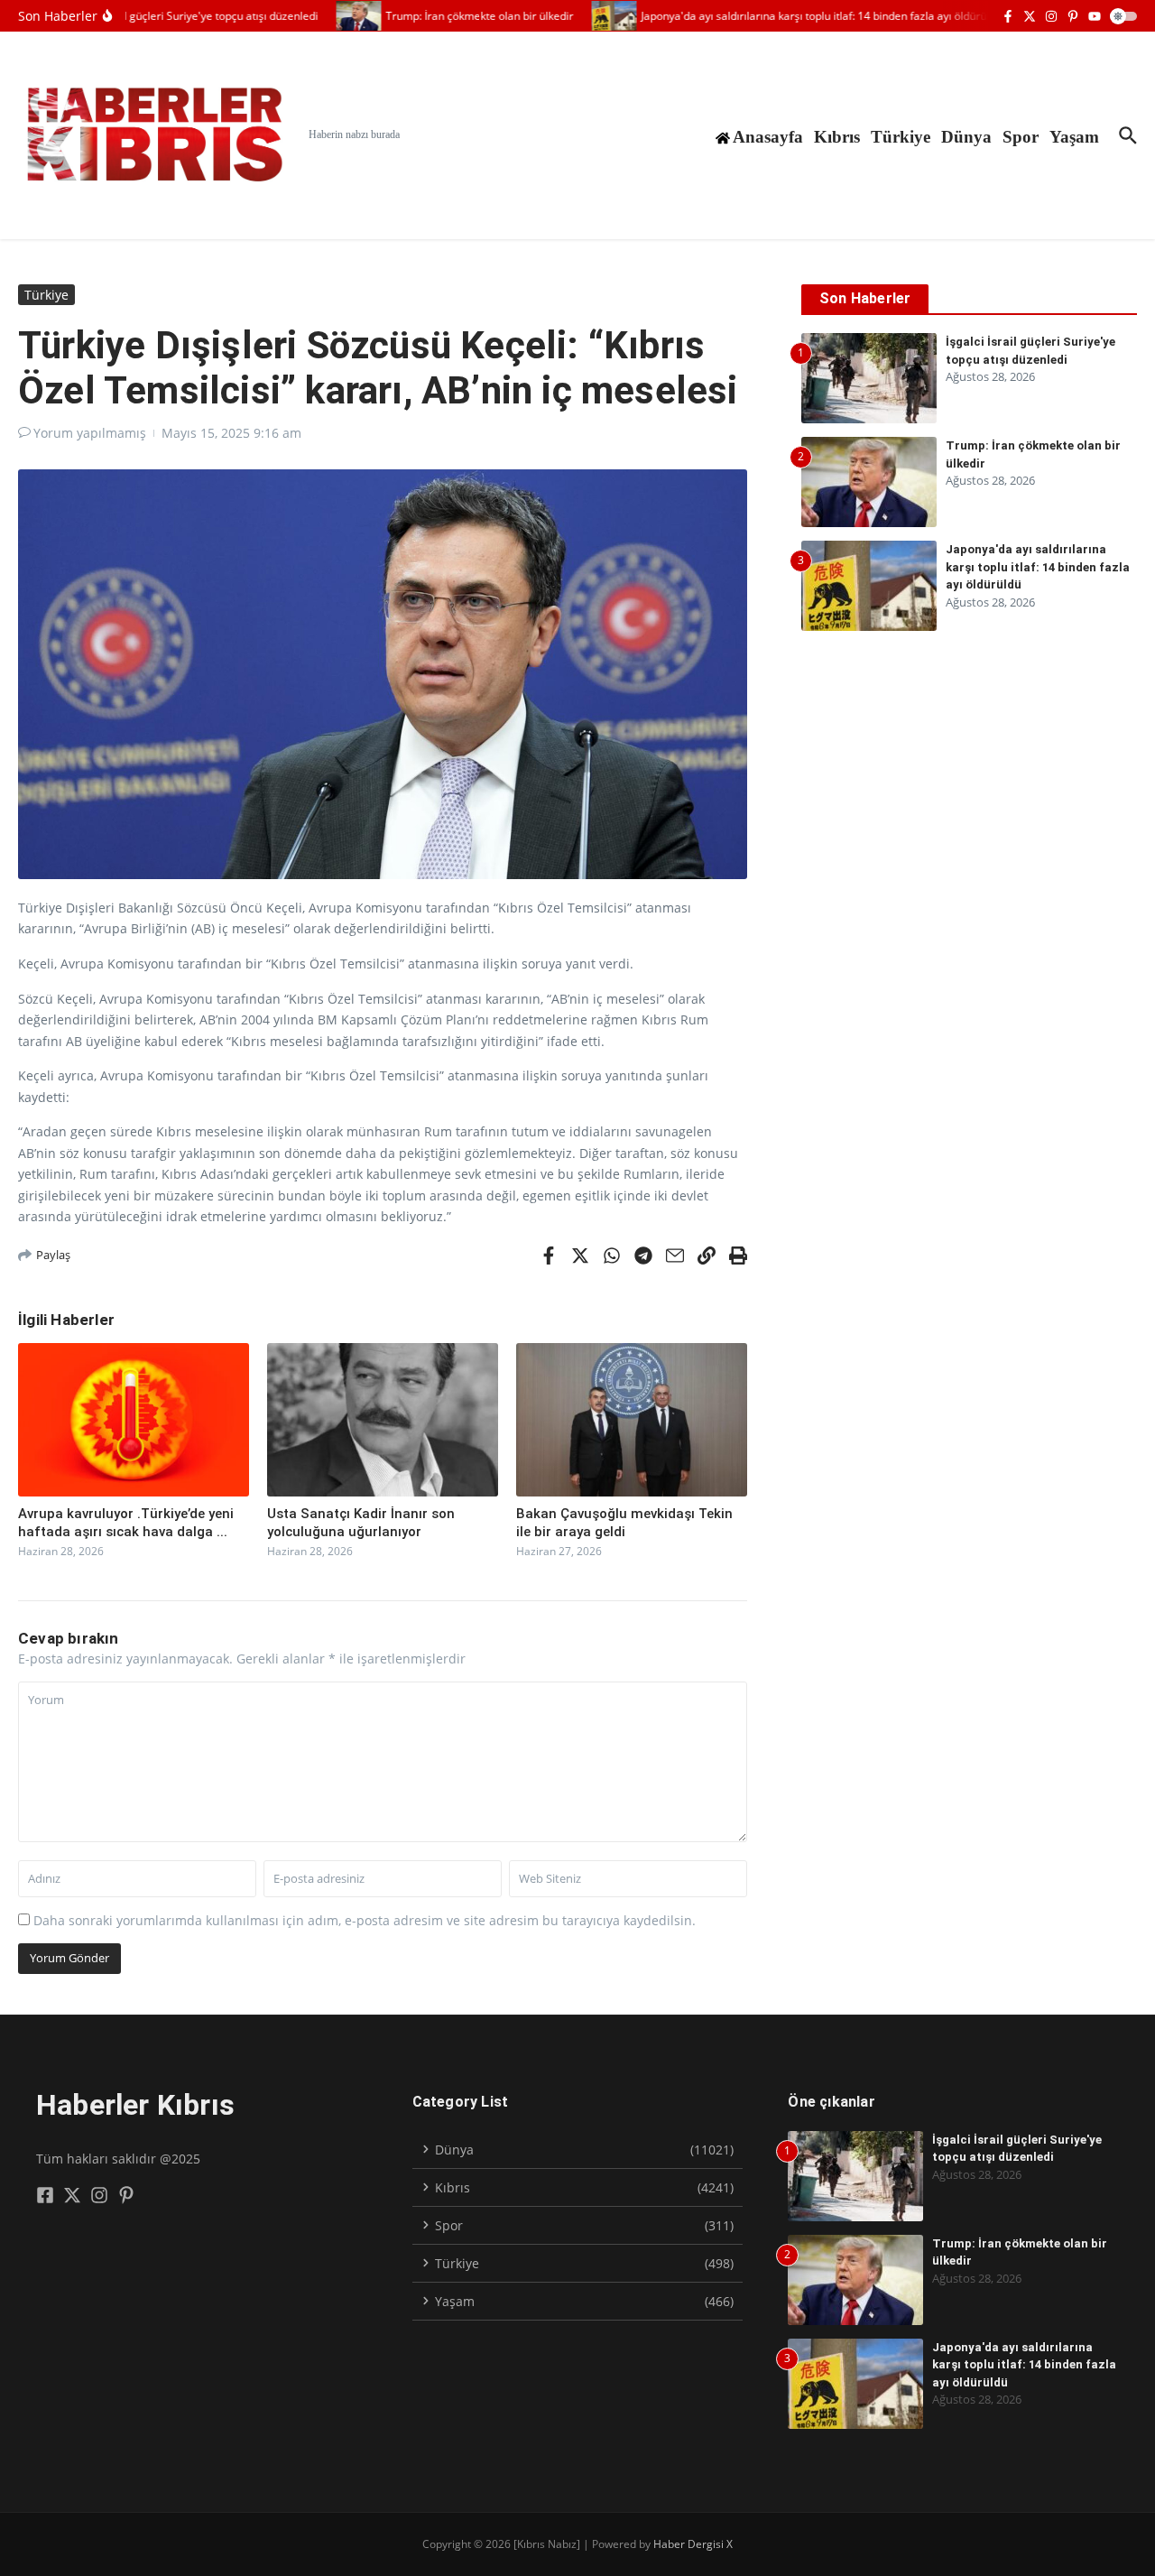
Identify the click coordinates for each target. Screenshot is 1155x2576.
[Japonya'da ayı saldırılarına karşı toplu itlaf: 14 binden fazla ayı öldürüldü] (594, 16)
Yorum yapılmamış (90, 433)
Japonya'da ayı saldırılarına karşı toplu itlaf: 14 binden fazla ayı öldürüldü (1038, 567)
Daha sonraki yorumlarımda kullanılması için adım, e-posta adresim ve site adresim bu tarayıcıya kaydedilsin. (365, 1920)
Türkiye (901, 137)
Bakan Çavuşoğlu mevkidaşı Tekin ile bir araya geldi (624, 1523)
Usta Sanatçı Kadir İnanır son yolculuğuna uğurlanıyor (361, 1523)
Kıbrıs (837, 137)
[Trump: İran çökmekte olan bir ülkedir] (338, 16)
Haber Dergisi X (693, 2544)
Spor (1021, 137)
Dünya (966, 137)
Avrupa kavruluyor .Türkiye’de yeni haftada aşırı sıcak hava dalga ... (126, 1523)
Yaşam (1074, 137)
